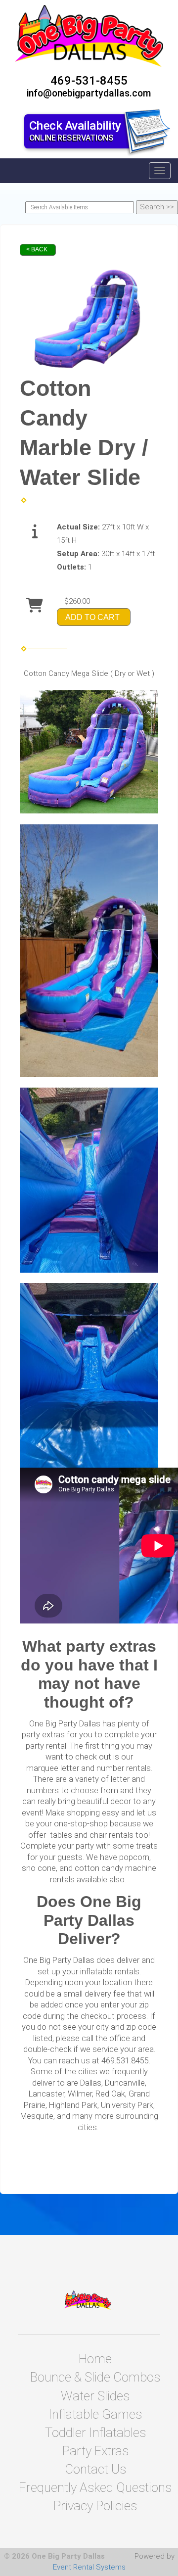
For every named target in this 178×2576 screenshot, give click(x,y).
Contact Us (95, 2469)
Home (95, 2359)
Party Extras (95, 2451)
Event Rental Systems (89, 2567)
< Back (37, 249)
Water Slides (95, 2396)
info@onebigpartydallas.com (89, 93)
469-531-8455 (89, 81)
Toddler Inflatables (95, 2433)
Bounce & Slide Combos (95, 2377)
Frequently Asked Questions (95, 2487)
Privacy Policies (95, 2506)
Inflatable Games (95, 2414)
